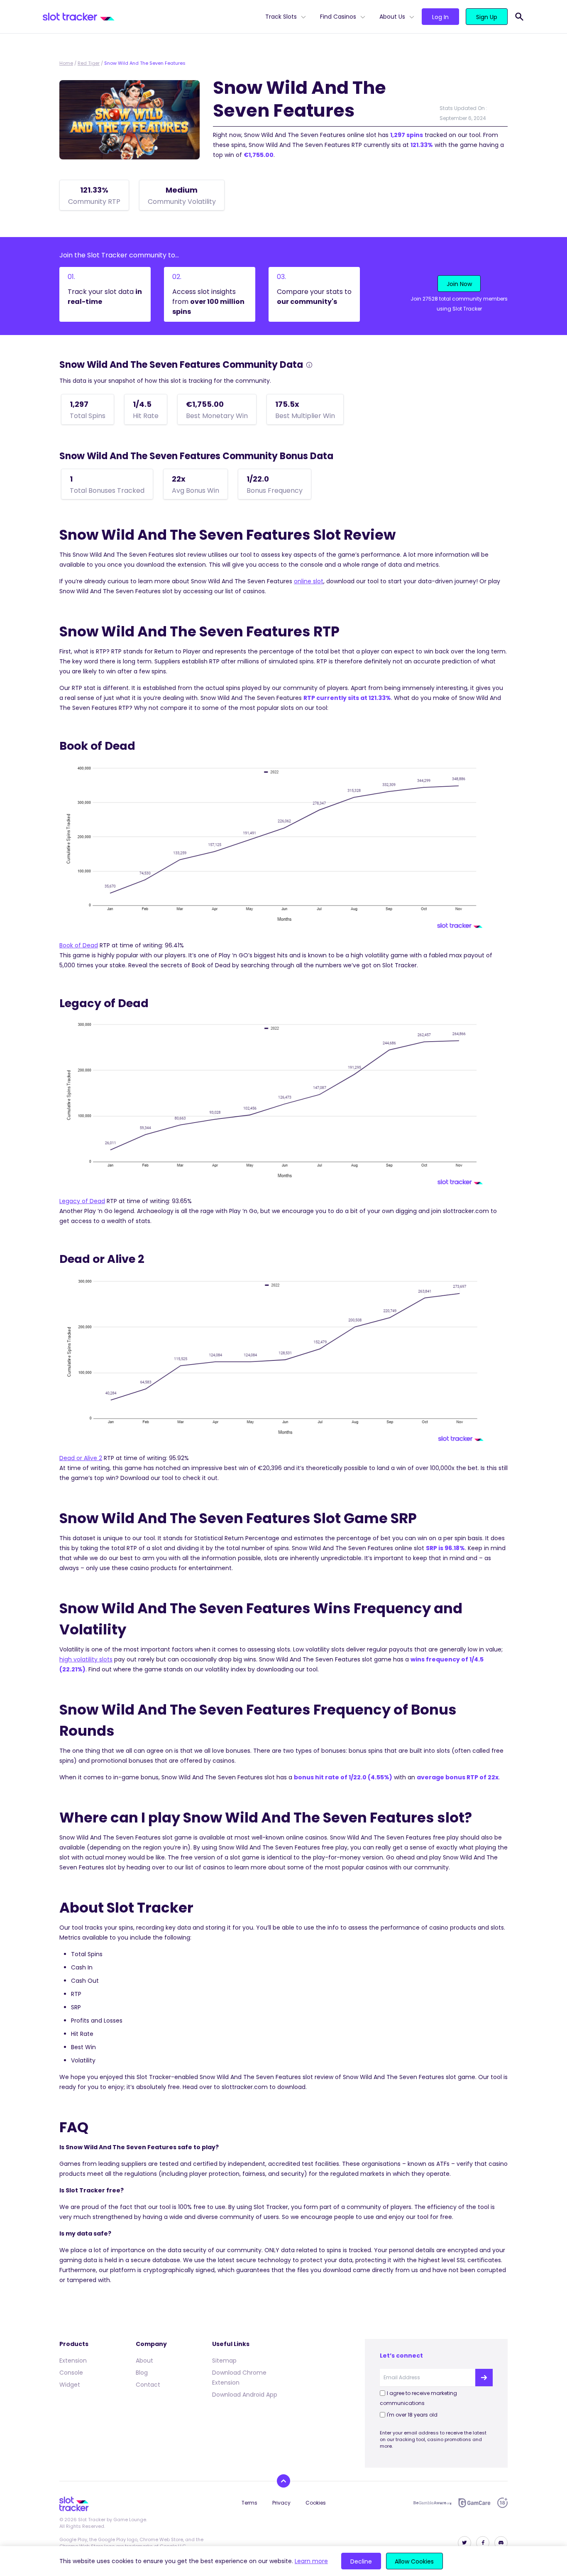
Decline (361, 2561)
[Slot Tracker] (151, 17)
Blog (142, 2373)
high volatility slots (86, 1659)
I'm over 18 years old (412, 2415)
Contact (148, 2385)
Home (66, 63)
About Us (392, 17)
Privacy (281, 2503)
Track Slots (281, 17)
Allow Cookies (414, 2561)
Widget (70, 2385)
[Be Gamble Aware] (433, 2503)
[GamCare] (474, 2503)
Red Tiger (89, 63)
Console (71, 2373)
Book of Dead (79, 945)
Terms (249, 2503)
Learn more (311, 2561)
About (144, 2361)
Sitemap (224, 2361)
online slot (309, 581)
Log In (440, 17)
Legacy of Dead (82, 1201)
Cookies (316, 2503)
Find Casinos (338, 17)
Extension (73, 2361)
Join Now (459, 284)
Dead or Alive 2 (81, 1458)
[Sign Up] (484, 2378)
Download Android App (245, 2395)
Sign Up (487, 17)
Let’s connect (401, 2356)
